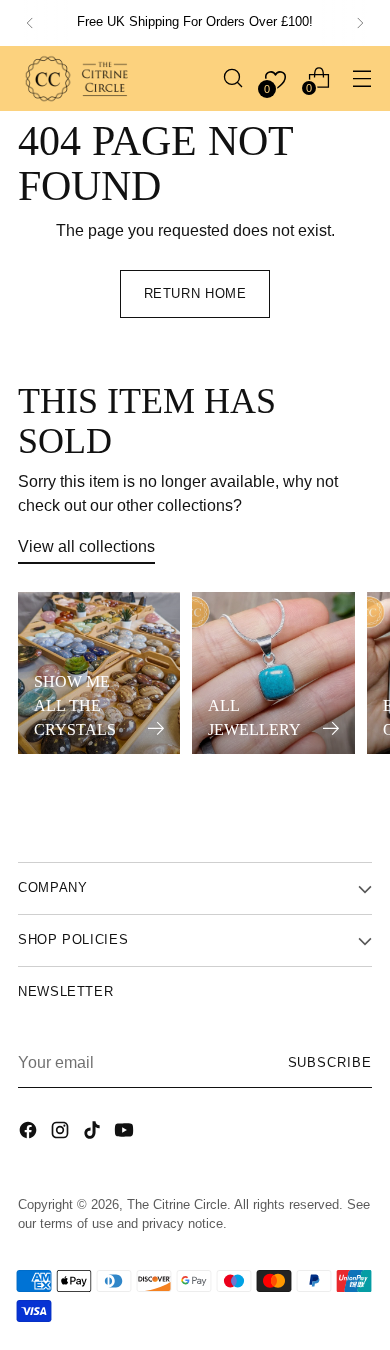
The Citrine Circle (177, 1205)
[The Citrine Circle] (78, 78)
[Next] (360, 23)
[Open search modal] (232, 78)
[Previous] (30, 23)
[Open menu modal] (361, 78)
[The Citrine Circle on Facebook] (30, 1133)
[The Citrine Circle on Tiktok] (94, 1133)
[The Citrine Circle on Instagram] (62, 1133)
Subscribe (330, 1063)
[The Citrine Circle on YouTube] (126, 1133)
